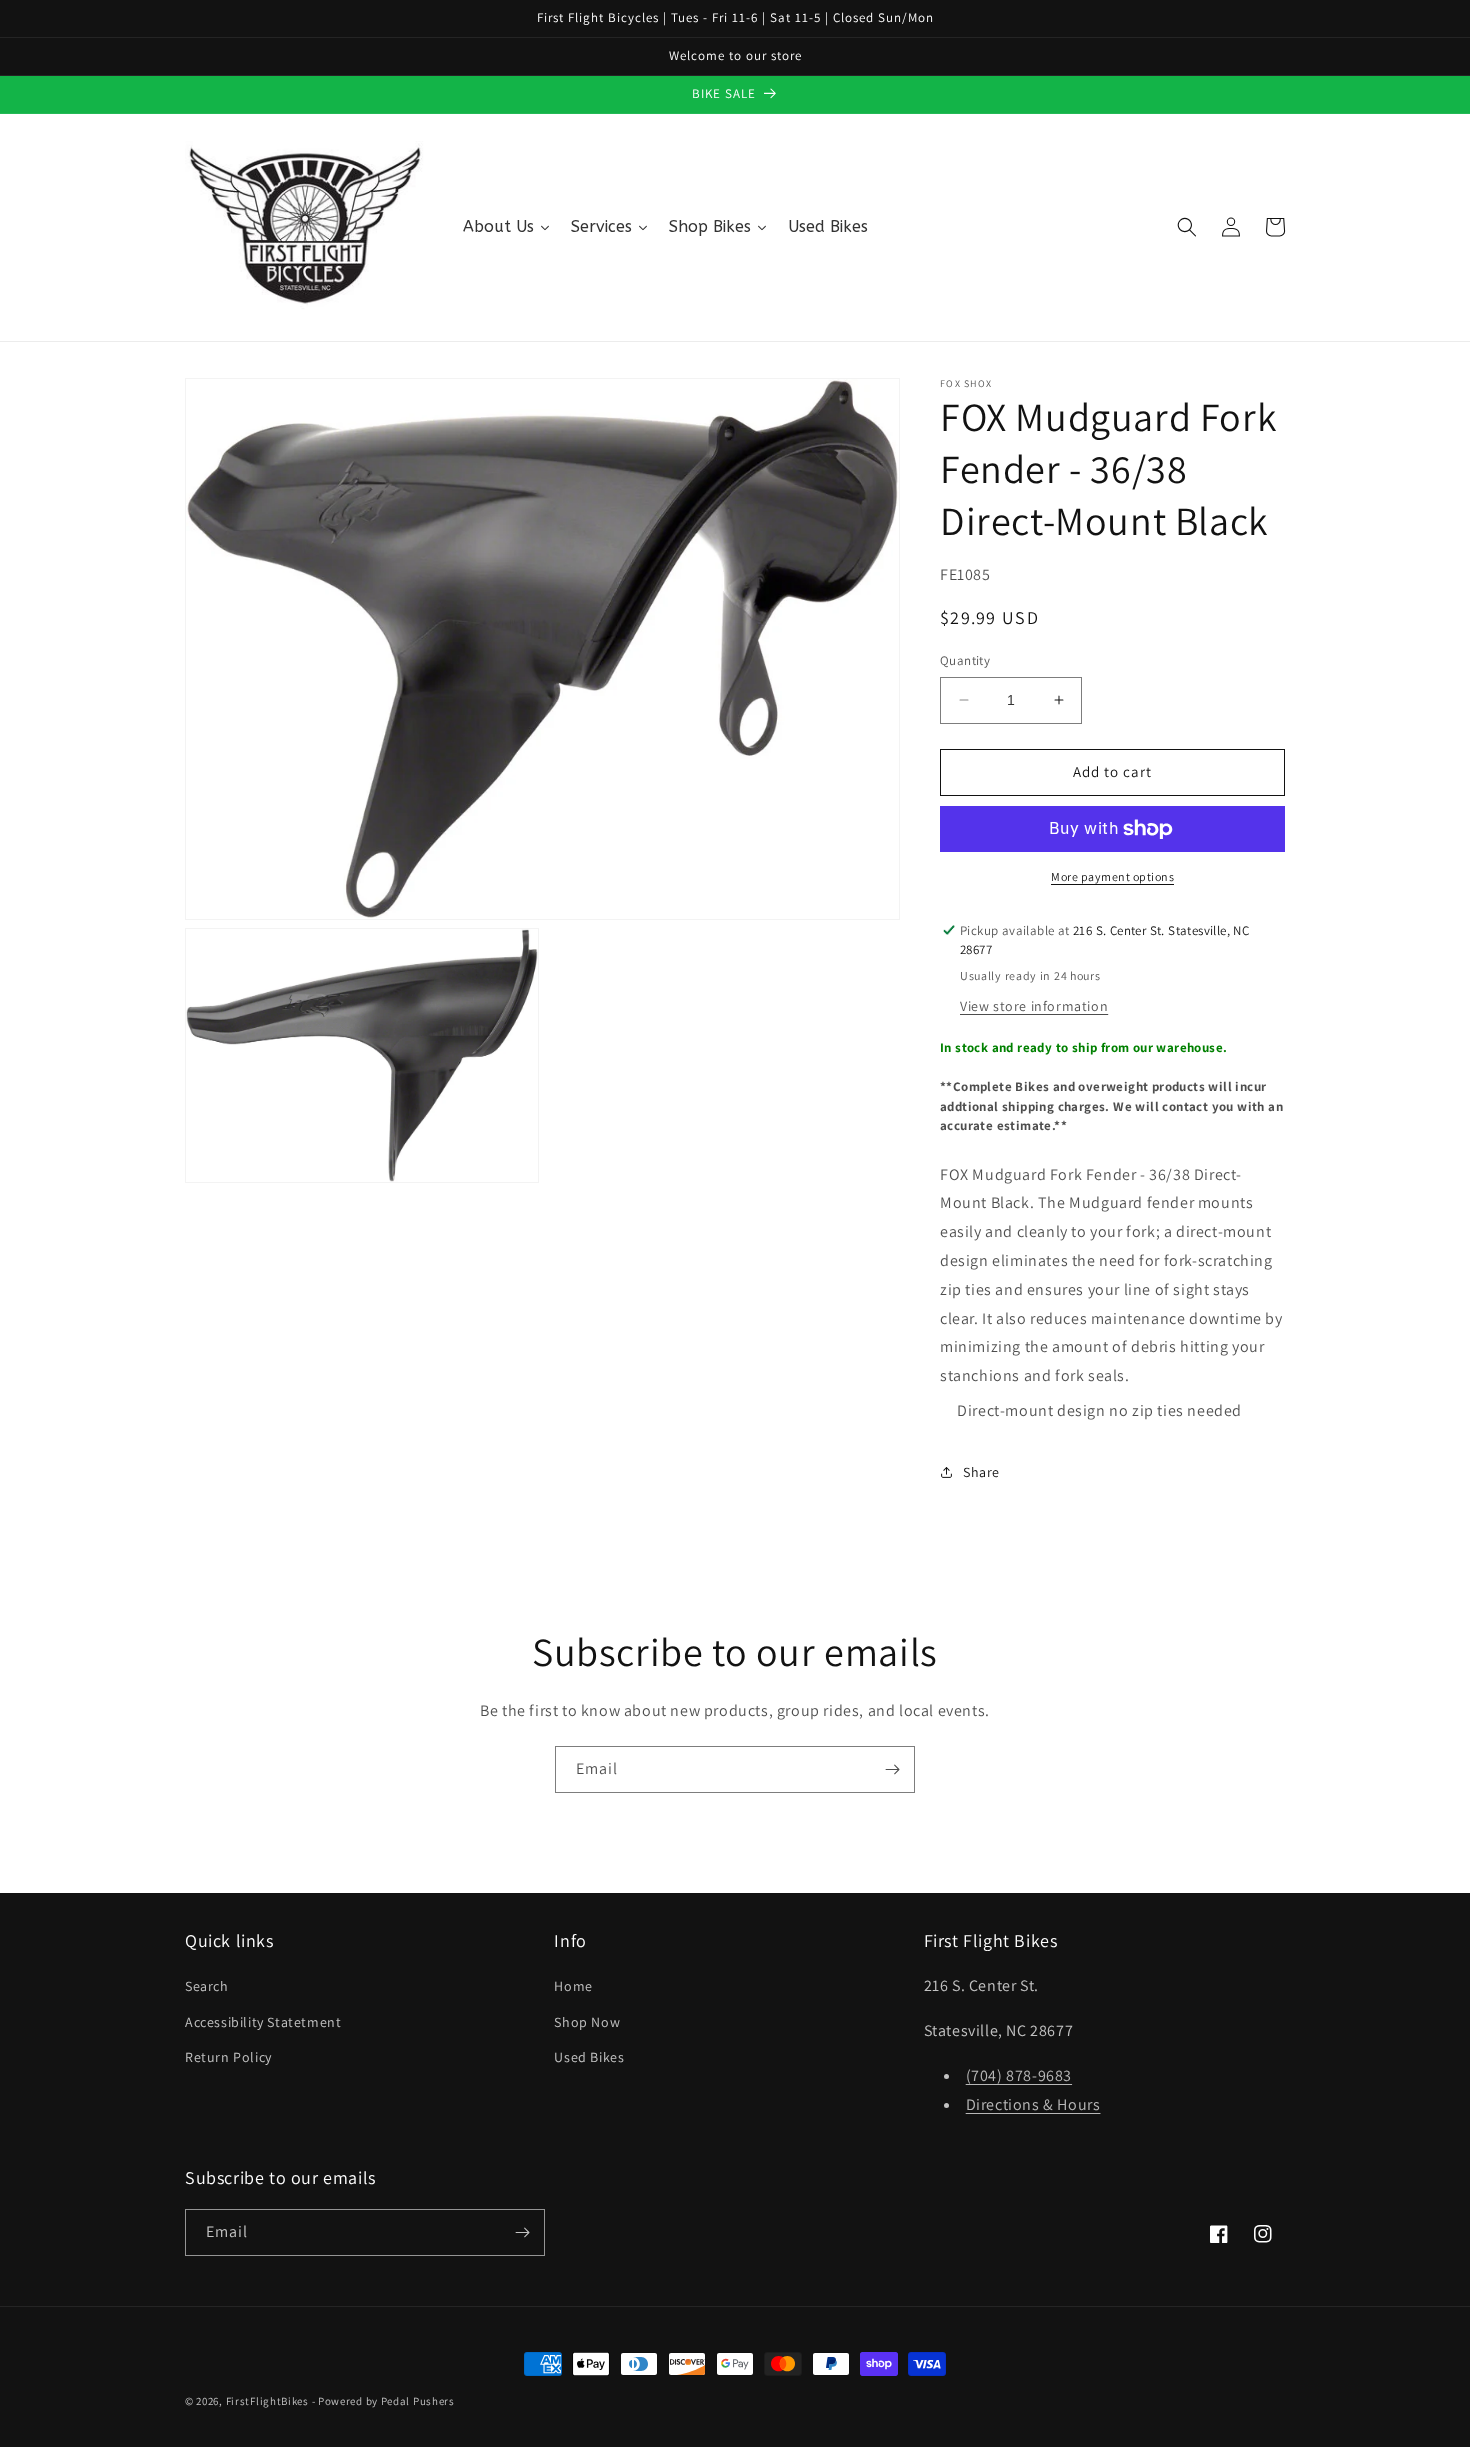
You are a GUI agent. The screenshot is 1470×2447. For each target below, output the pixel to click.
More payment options (1112, 876)
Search (207, 1986)
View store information (1034, 1006)
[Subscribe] (892, 1769)
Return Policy (228, 2057)
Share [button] (981, 1472)
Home (573, 1986)
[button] (1187, 227)
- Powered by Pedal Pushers (383, 2401)
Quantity (965, 660)
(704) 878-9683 (1019, 2075)
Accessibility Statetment (263, 2022)
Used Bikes (589, 2057)
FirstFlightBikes (267, 2401)
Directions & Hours (1033, 2104)
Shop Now (587, 2022)
